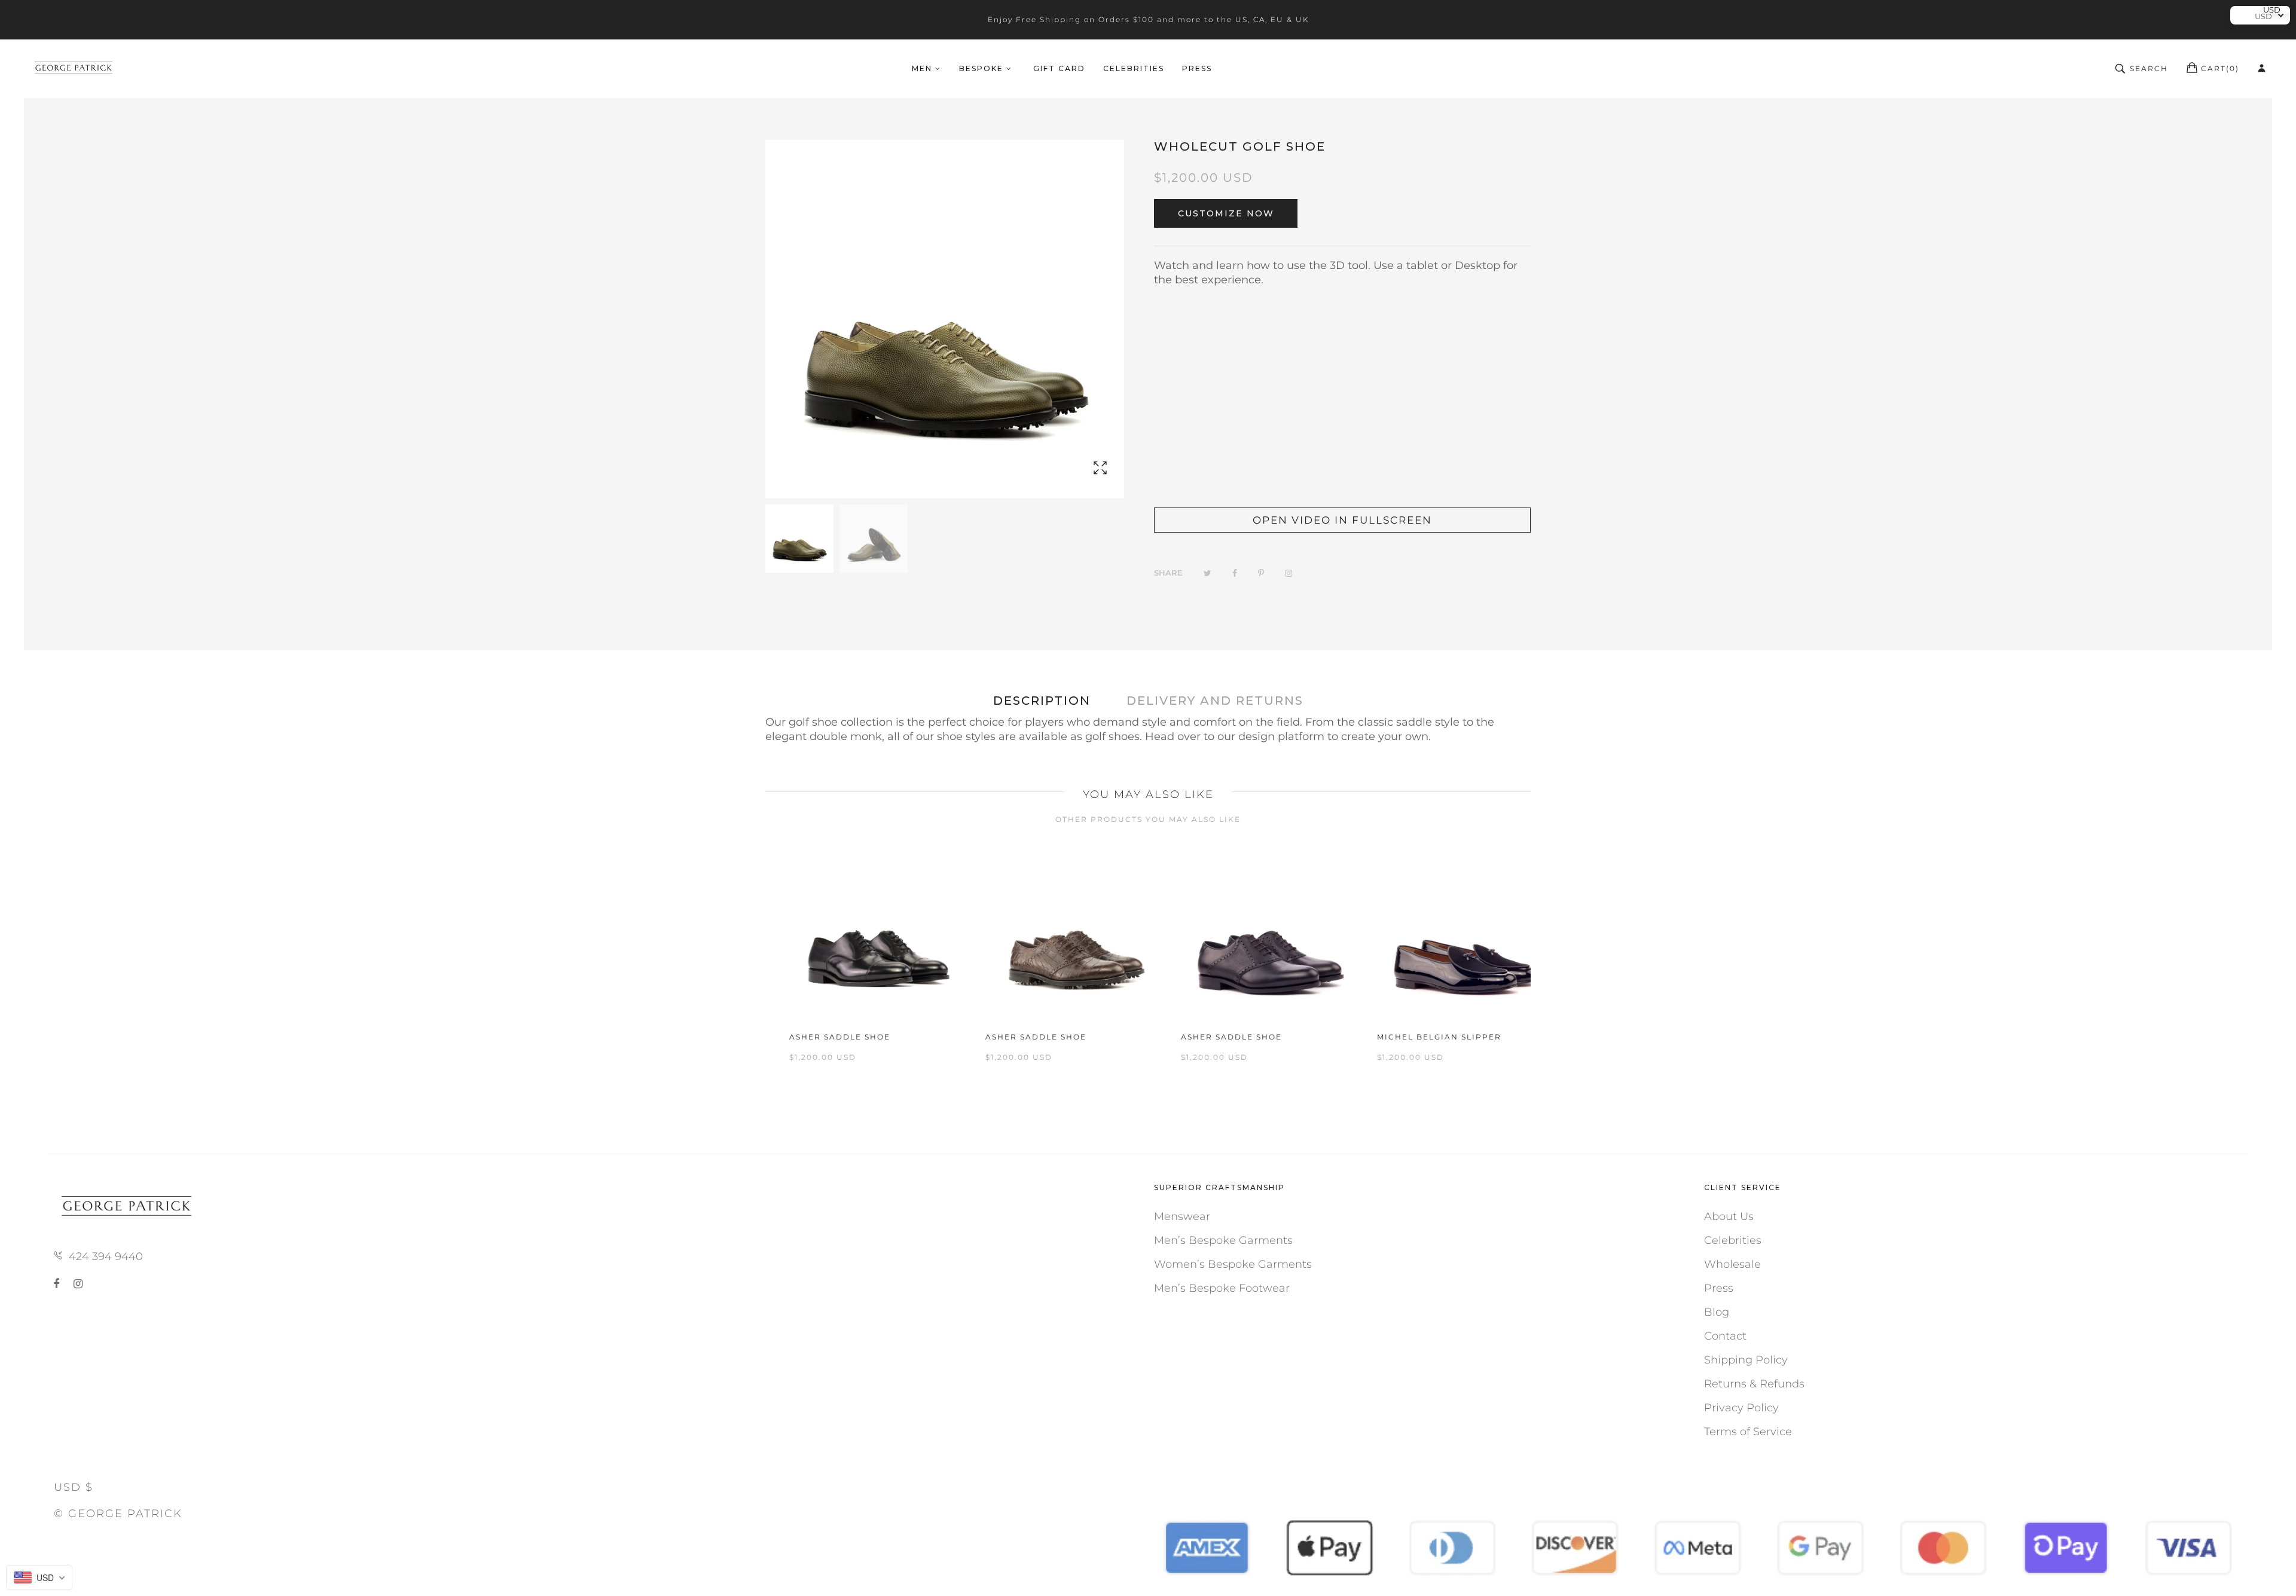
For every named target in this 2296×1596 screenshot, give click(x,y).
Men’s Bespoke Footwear (1222, 1288)
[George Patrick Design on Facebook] (59, 1284)
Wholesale (1732, 1264)
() (2220, 68)
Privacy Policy (1741, 1408)
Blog (1717, 1312)
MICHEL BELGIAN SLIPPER (1439, 1037)
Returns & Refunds (1754, 1384)
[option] (799, 539)
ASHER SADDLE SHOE (840, 1037)
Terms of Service (1748, 1432)
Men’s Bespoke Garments (1223, 1240)
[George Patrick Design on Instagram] (78, 1284)
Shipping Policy (1746, 1360)
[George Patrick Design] (75, 69)
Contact (1725, 1336)
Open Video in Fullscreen (1342, 520)
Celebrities (1733, 1240)
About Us (1729, 1216)
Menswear (1182, 1216)
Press (1719, 1288)
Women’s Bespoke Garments (1233, 1264)
